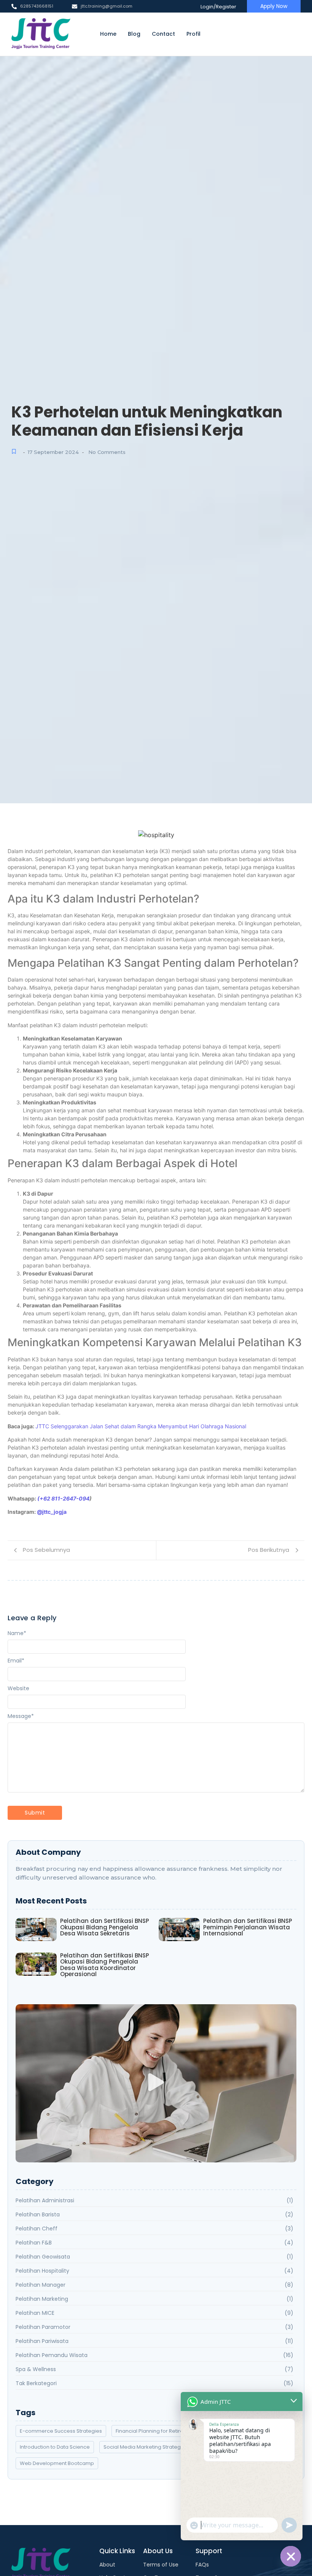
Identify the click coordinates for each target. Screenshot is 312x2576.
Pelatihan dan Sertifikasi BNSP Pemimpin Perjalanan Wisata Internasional (248, 1927)
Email (16, 1661)
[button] (156, 2083)
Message (21, 1716)
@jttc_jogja (52, 1512)
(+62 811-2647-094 (63, 1498)
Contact (163, 34)
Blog (134, 34)
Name (17, 1633)
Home (108, 34)
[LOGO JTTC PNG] (41, 34)
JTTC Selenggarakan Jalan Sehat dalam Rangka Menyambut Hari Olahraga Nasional (141, 1426)
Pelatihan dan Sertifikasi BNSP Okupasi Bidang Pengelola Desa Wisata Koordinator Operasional (105, 1965)
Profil (193, 34)
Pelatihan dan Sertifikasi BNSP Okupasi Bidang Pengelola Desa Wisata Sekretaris (105, 1927)
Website (18, 1688)
